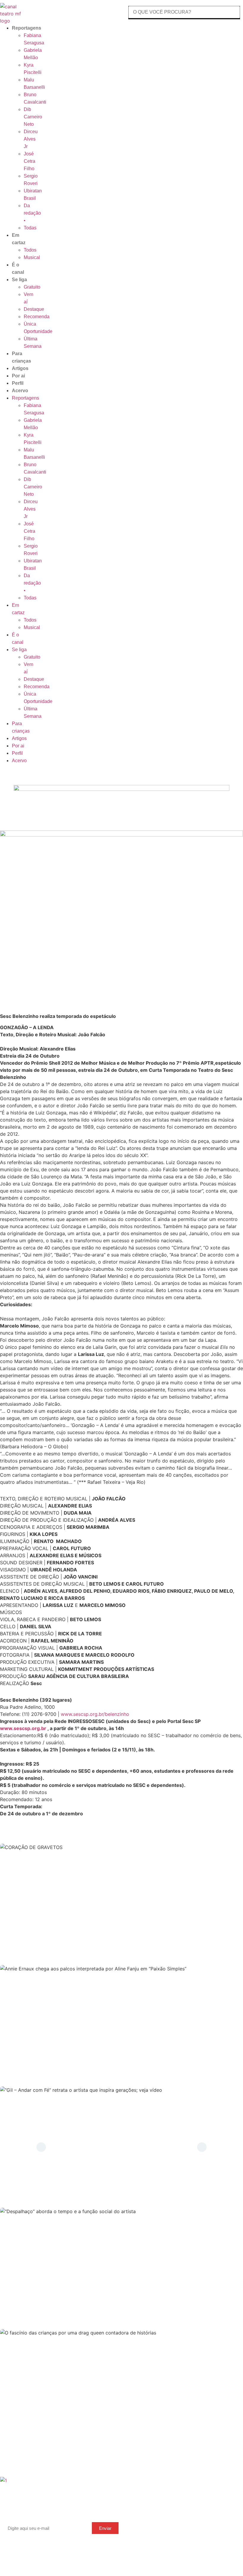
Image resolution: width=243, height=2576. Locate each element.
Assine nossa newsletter (35, 2516)
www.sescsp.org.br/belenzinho (95, 1714)
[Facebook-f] (114, 2504)
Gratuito (32, 287)
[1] (3, 2480)
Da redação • (32, 213)
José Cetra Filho (29, 161)
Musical (32, 257)
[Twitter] (107, 2504)
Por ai (18, 376)
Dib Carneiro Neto (33, 117)
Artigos (20, 368)
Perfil (18, 383)
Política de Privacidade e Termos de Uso (205, 2523)
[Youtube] (99, 2504)
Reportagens (27, 28)
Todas (30, 228)
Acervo (20, 391)
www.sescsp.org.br (23, 1728)
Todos (30, 250)
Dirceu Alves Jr (31, 139)
